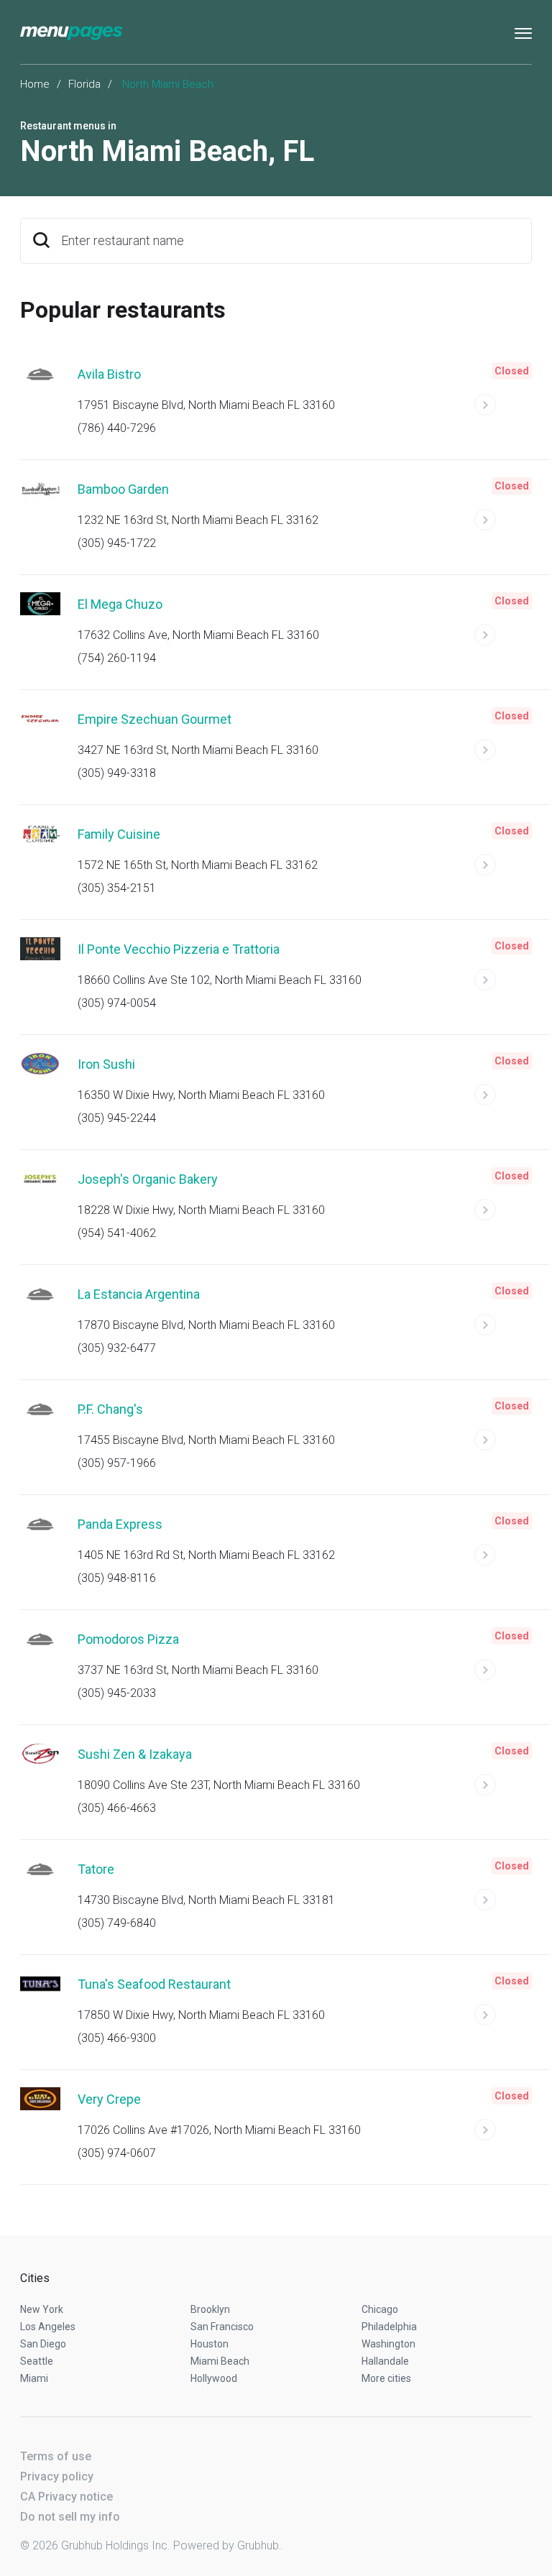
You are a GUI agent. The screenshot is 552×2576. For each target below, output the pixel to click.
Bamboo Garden (123, 489)
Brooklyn (210, 2309)
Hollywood (214, 2378)
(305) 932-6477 (117, 1348)
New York (42, 2309)
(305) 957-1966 (117, 1463)
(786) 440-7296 (117, 428)
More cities (386, 2378)
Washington (388, 2344)
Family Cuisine (119, 834)
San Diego (43, 2344)
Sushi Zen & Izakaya (135, 1754)
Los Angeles (48, 2327)
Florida (84, 84)
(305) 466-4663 (117, 1808)
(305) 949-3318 (117, 773)
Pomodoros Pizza (128, 1639)
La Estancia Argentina (139, 1294)
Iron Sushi (106, 1064)
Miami (34, 2378)
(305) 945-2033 (117, 1693)
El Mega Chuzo (120, 604)
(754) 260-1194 (117, 658)
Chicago (380, 2309)
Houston (210, 2344)
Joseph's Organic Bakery (148, 1179)
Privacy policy (57, 2476)
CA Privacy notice (66, 2497)
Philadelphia (389, 2327)
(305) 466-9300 (117, 2038)
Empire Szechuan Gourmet (155, 719)
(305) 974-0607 (117, 2153)
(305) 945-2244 (117, 1118)
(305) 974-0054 (117, 1003)
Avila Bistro (109, 374)
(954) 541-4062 (117, 1233)
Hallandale (385, 2361)
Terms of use (56, 2456)
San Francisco (222, 2327)
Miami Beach (220, 2361)
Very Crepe (109, 2099)
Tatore (96, 1869)
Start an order (503, 411)
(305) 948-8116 (117, 1578)
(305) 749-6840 (117, 1923)
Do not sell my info (70, 2517)
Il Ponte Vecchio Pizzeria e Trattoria (179, 949)
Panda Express (120, 1524)
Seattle (37, 2361)
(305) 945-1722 (117, 543)
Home (35, 84)
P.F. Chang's (110, 1409)
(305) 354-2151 (117, 888)
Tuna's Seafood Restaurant (154, 1984)
